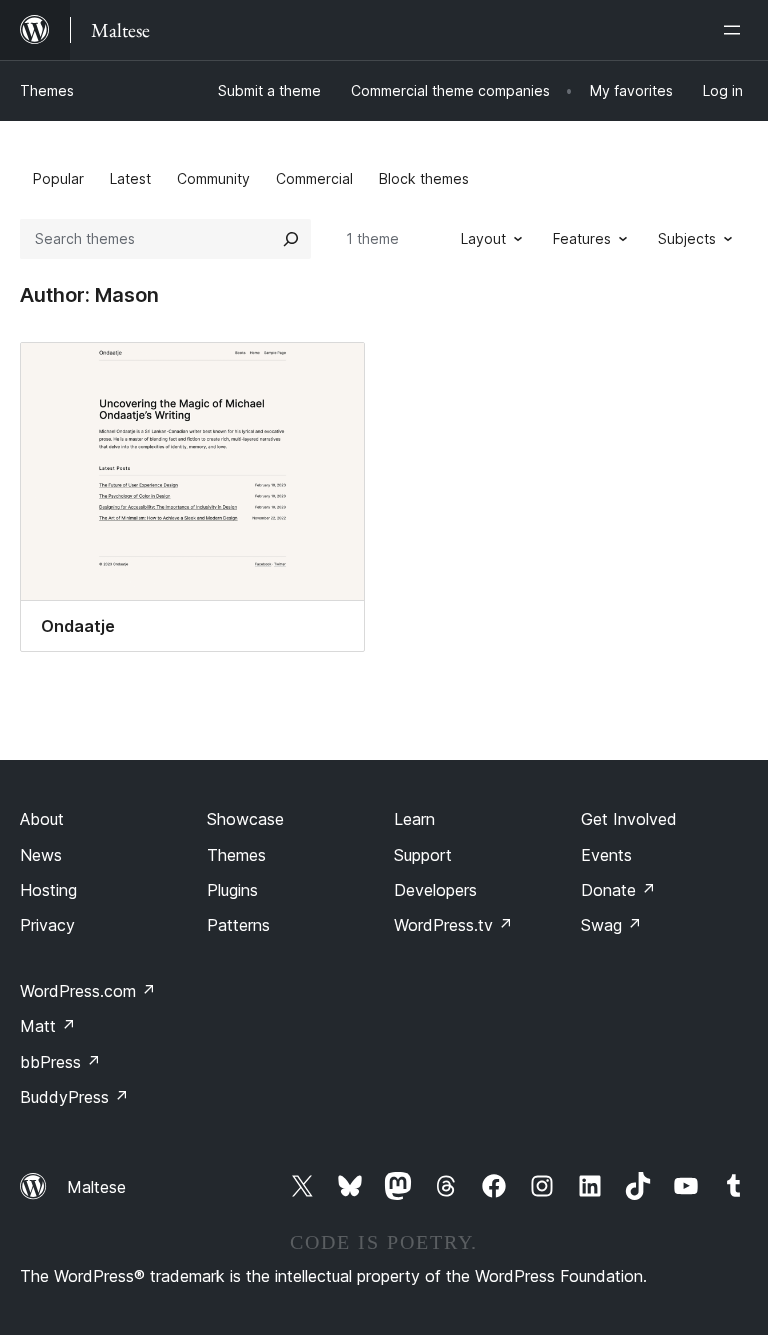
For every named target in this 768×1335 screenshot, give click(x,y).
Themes (47, 90)
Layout (483, 238)
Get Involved (629, 819)
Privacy (47, 925)
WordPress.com (88, 991)
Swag (611, 925)
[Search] (291, 239)
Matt (48, 1026)
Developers (435, 890)
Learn (414, 819)
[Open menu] (736, 30)
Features (582, 238)
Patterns (238, 925)
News (41, 855)
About (42, 819)
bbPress (60, 1062)
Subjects (687, 238)
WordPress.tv (453, 925)
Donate (618, 890)
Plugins (232, 890)
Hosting (48, 890)
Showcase (245, 819)
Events (606, 855)
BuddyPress (74, 1097)
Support (423, 855)
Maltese (96, 1187)
